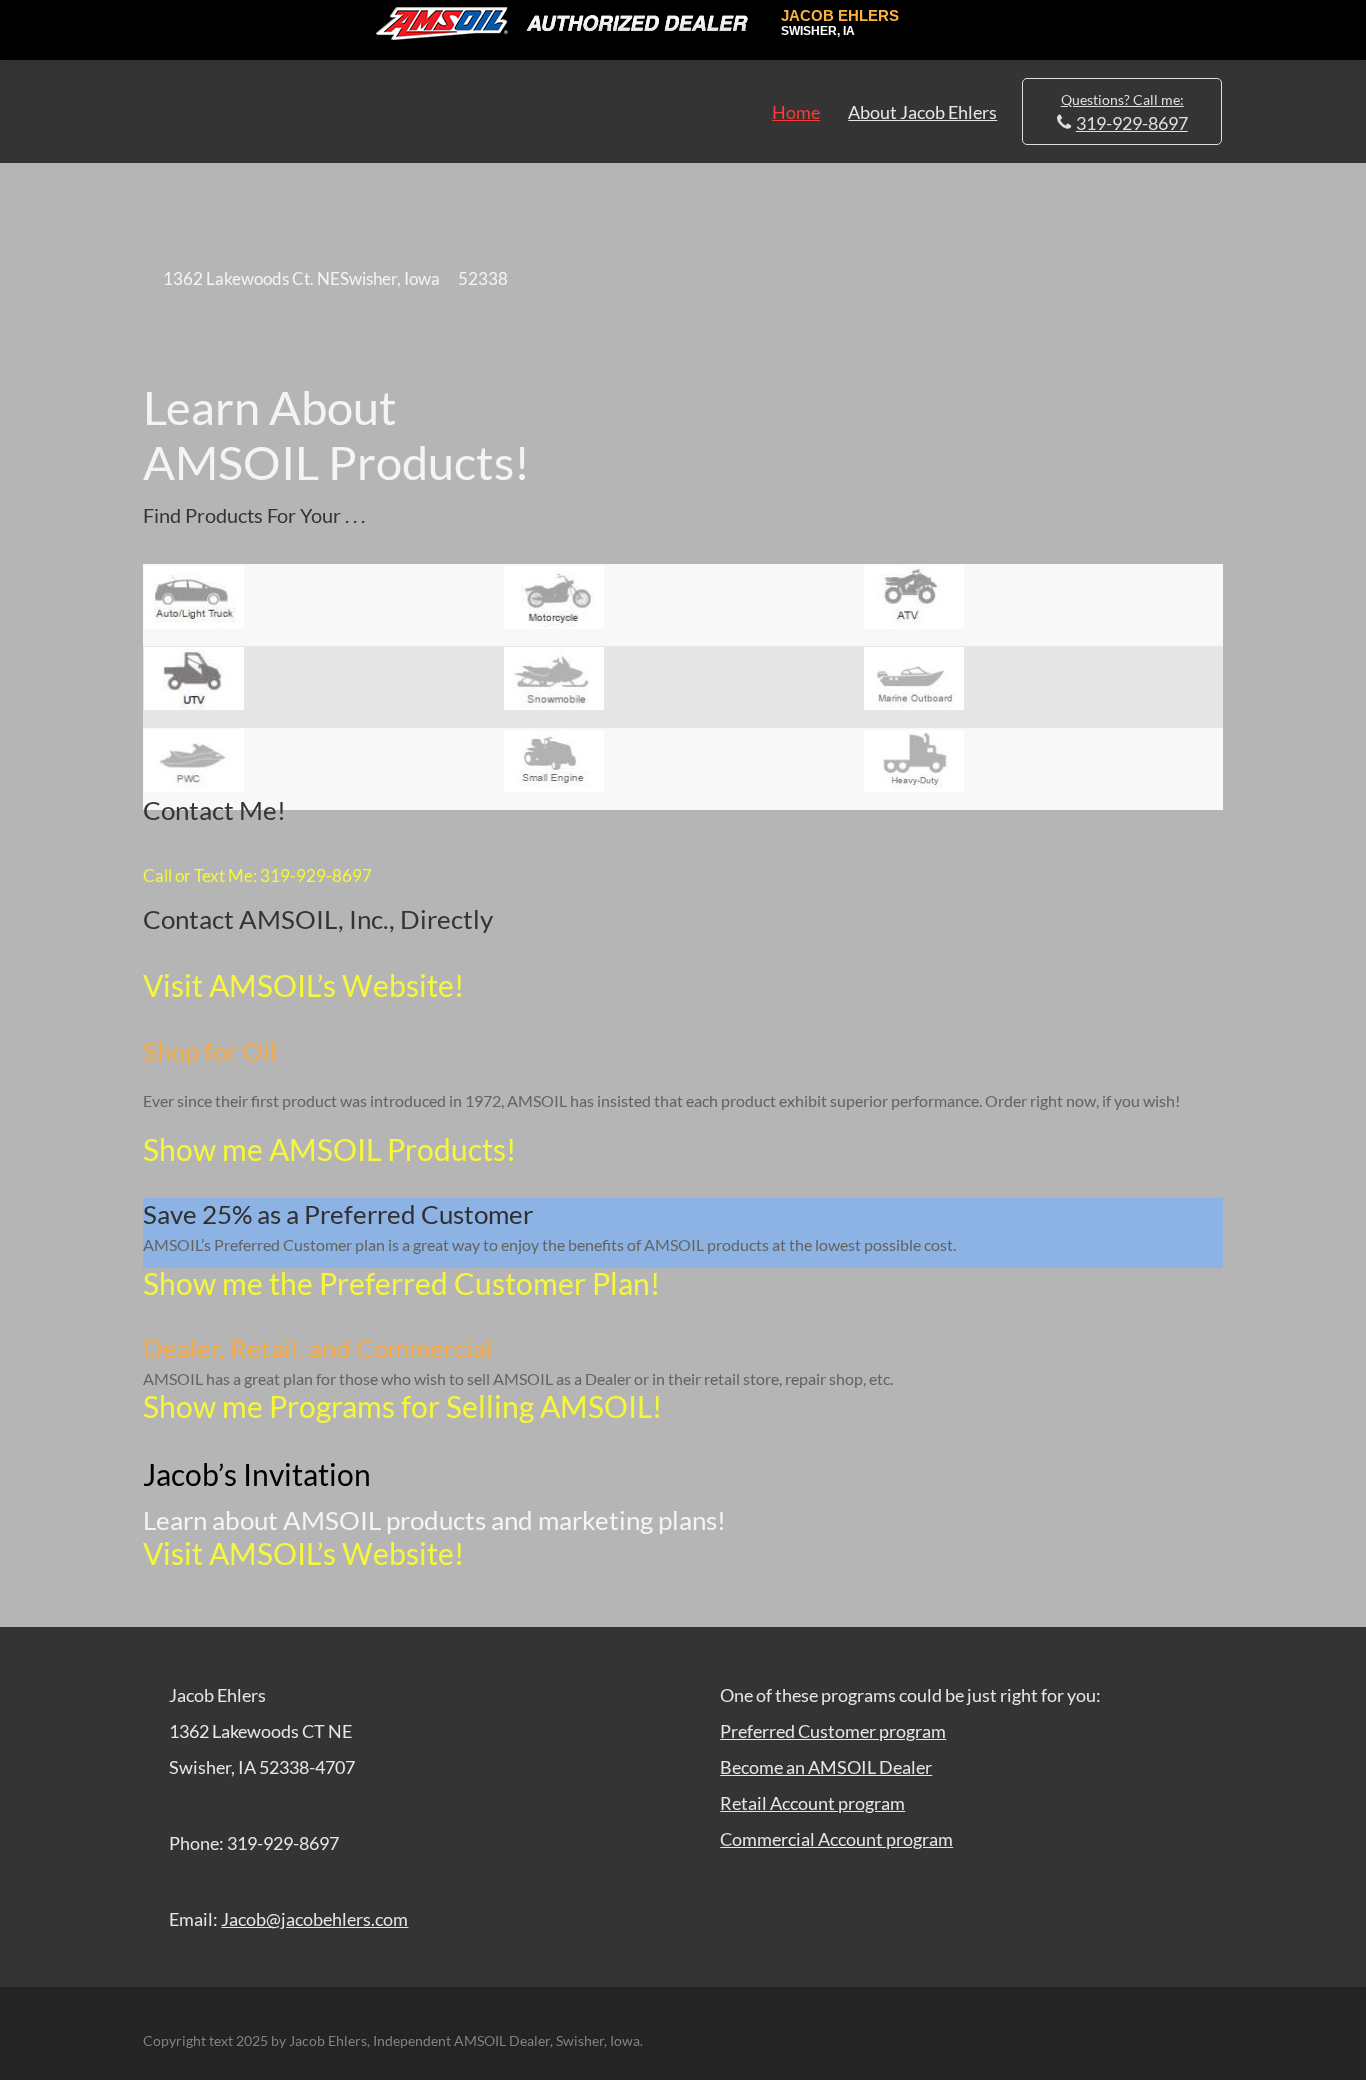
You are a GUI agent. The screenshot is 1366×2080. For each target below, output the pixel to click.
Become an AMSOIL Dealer (826, 1767)
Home (796, 112)
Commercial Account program (836, 1839)
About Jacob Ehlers (922, 112)
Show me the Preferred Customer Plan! (401, 1283)
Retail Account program (812, 1803)
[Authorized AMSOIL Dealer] (568, 24)
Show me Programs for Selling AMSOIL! (402, 1406)
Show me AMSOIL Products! (329, 1149)
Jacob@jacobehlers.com (314, 1919)
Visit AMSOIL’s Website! (303, 985)
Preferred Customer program (833, 1731)
